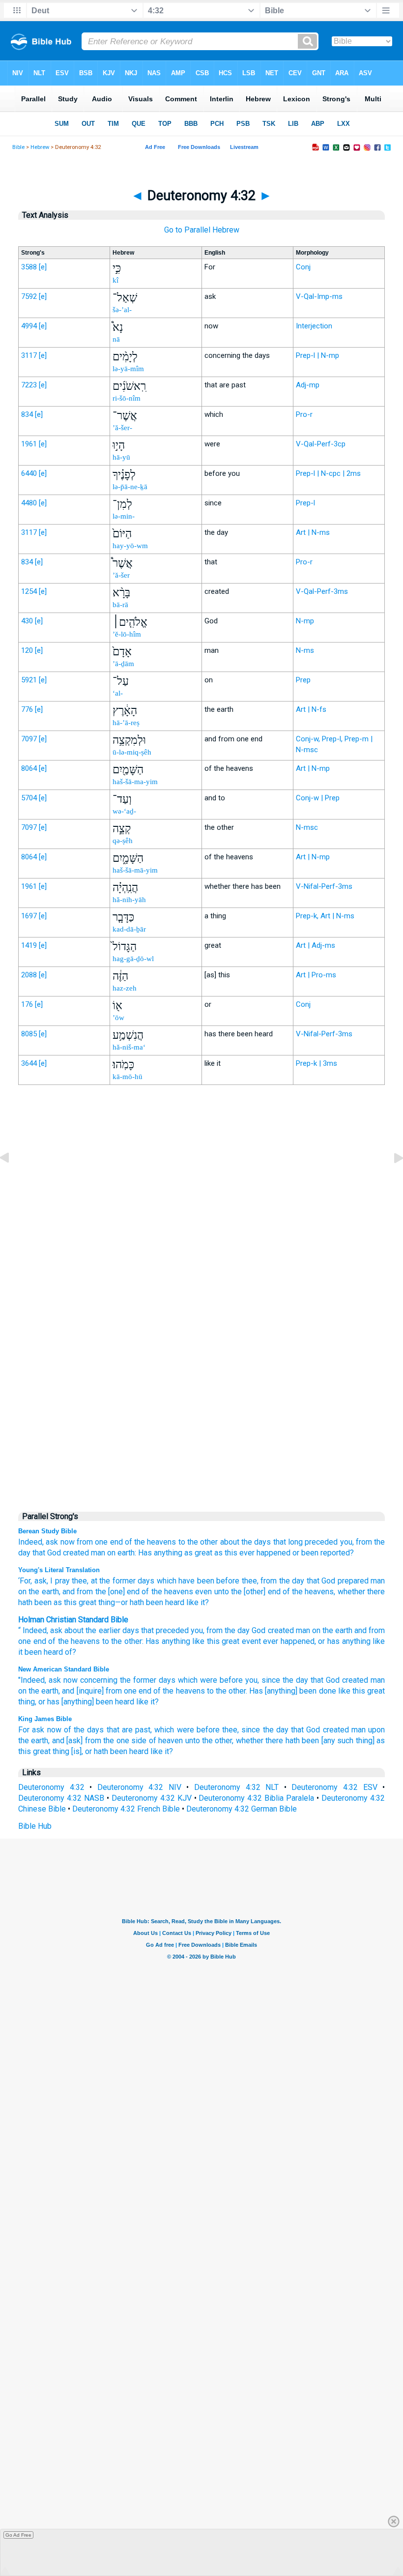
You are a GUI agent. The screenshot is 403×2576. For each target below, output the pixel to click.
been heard (44, 1652)
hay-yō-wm (130, 546)
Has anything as (165, 1553)
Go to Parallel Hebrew (202, 230)
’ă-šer (121, 575)
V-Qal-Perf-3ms (322, 591)
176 (27, 1004)
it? (155, 1702)
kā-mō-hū (128, 1077)
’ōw (118, 1018)
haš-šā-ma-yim (135, 782)
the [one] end (116, 1592)
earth (344, 1630)
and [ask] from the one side (99, 1741)
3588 (29, 267)
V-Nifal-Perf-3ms (324, 886)
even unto (211, 1592)
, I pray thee (67, 1581)
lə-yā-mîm (128, 369)
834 (27, 414)
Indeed (35, 1630)
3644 (29, 1063)
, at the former (111, 1581)
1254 (29, 591)
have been (195, 1581)
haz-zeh (125, 988)
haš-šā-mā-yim (135, 870)
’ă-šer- (122, 428)
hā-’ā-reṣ (126, 723)
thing (106, 1602)
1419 (29, 945)
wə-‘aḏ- (124, 811)
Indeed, (31, 1542)
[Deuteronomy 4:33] (391, 1180)
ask (52, 1542)
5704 (29, 798)
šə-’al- (122, 310)
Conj (303, 267)
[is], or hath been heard (110, 1751)
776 (27, 709)
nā (116, 339)
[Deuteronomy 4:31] (12, 1180)
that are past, (130, 1730)
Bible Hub (35, 1826)
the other (202, 1542)
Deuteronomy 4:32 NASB (61, 1798)
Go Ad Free (18, 2535)
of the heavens (151, 1542)
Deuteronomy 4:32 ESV (334, 1787)
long (295, 1542)
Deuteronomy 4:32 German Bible (242, 1809)
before (227, 1581)
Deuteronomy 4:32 (51, 1787)
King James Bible (45, 1719)
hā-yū (121, 457)
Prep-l (305, 503)
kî (115, 280)
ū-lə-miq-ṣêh (132, 752)
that (280, 1542)
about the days (246, 1542)
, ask (39, 1581)
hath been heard (156, 1602)
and (360, 1630)
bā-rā (120, 605)
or (296, 1553)
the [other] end (255, 1592)
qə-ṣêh (123, 841)
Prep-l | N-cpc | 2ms (328, 473)
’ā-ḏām (123, 664)
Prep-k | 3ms (317, 1063)
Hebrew (40, 147)
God (54, 1553)
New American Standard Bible (64, 1669)
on (111, 1553)
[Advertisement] (201, 1296)
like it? (197, 1602)
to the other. (227, 1691)
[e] (43, 267)
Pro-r (304, 414)
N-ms (305, 650)
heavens (85, 1641)
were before (221, 1680)
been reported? (328, 1553)
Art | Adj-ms (316, 945)
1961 (29, 444)
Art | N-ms (313, 532)
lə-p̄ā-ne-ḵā (130, 487)
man (98, 1553)
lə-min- (124, 516)
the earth (43, 1592)
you (197, 1630)
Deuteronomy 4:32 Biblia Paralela (256, 1798)
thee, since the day (255, 1730)
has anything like (356, 1641)
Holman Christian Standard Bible (73, 1620)
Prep (303, 680)
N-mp (305, 621)
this (213, 1641)
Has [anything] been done (292, 1691)
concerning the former (118, 1680)
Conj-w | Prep (318, 798)
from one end (100, 1542)
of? (71, 1652)
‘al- (118, 693)
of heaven (166, 1741)
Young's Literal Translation (59, 1570)
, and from (76, 1592)
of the (58, 1641)
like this (352, 1691)
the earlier (103, 1630)
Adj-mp (308, 385)
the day (290, 1581)
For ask (31, 1730)
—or (121, 1602)
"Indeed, (32, 1680)
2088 (29, 975)
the (230, 1630)
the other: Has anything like (158, 1641)
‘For (24, 1581)
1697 (29, 916)
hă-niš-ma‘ (129, 1047)
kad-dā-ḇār (129, 929)
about (74, 1630)
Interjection (314, 326)
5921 (29, 680)
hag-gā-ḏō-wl (133, 959)
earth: (127, 1553)
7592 (29, 296)
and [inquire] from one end (107, 1691)
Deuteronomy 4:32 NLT (236, 1787)
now (68, 1542)
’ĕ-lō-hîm (127, 634)
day (244, 1630)
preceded (321, 1542)
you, (347, 1542)
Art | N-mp (313, 768)
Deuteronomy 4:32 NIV (139, 1787)
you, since (263, 1680)
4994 (29, 326)
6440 (29, 473)
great (203, 1553)
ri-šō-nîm (127, 398)
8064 (29, 768)
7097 (29, 739)
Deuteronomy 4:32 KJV (152, 1798)
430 (27, 621)
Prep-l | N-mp (317, 355)
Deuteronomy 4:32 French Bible (126, 1809)
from (364, 1542)
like (142, 1702)
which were (174, 1730)
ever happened (265, 1553)
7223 (29, 385)
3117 (29, 355)
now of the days (76, 1730)
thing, (27, 1702)
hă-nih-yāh (129, 900)
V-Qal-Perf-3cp (321, 444)
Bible (18, 147)
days (145, 1581)
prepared (352, 1581)
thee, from (258, 1581)
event (251, 1641)
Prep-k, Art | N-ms (325, 916)
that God (325, 1680)
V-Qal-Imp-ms (319, 296)
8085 (29, 1034)
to (182, 1542)
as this (226, 1553)
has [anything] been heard (91, 1702)
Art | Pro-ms (316, 975)
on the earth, (39, 1691)
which (165, 1581)
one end (32, 1641)
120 (27, 650)
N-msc (307, 827)
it (20, 1652)
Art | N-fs (311, 709)
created (76, 1553)
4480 (29, 503)
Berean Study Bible (47, 1531)
